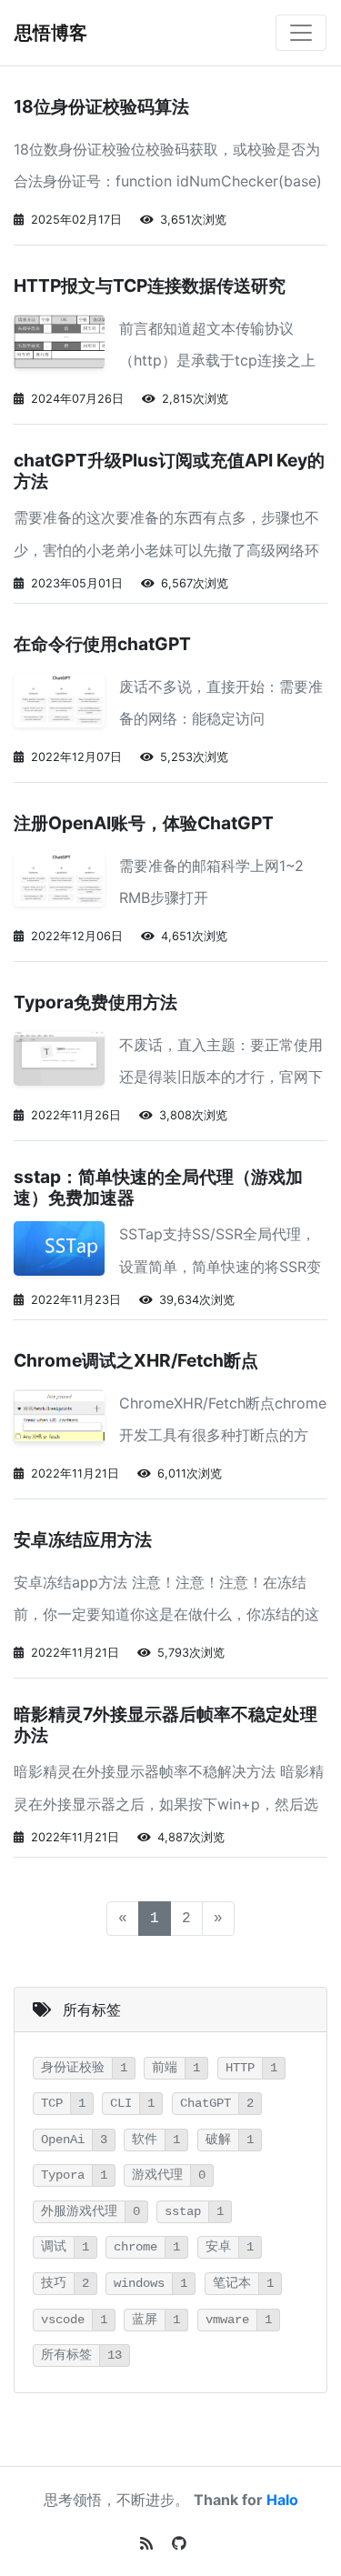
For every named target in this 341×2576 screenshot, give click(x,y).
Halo (282, 2500)
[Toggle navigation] (301, 33)
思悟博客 (51, 33)
